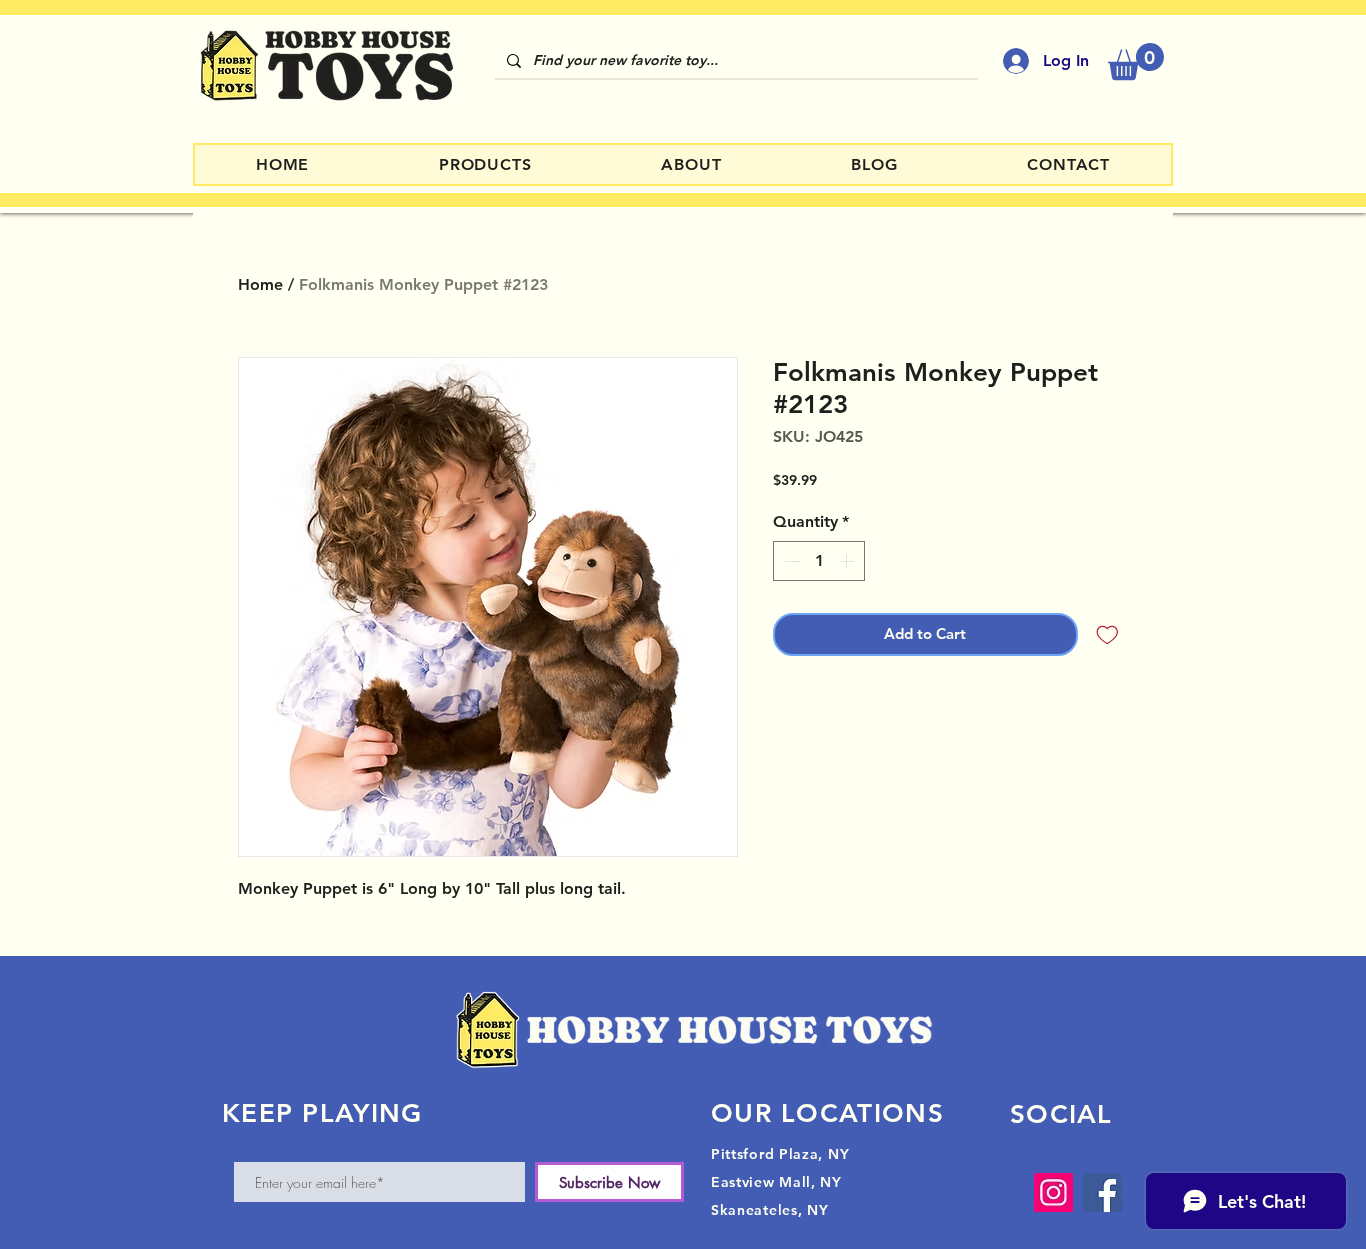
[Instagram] (1053, 1192)
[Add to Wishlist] (1107, 634)
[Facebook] (1102, 1192)
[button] (1136, 61)
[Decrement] (790, 561)
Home (260, 284)
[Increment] (848, 561)
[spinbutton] (819, 561)
